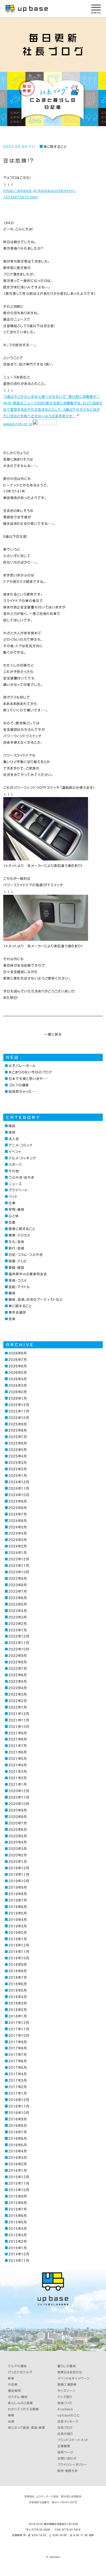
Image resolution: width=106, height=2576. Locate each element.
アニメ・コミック (21, 1145)
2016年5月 (18, 2145)
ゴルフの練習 (19, 1085)
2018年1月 (18, 2016)
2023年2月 (18, 1624)
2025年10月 (19, 1418)
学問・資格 (16, 1209)
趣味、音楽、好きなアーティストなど (36, 1299)
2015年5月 (18, 2222)
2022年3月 (18, 1694)
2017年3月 (18, 2080)
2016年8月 (18, 2126)
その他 (14, 1171)
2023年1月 (18, 1630)
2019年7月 (18, 1900)
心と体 (14, 1216)
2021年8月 (18, 1739)
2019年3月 (18, 1926)
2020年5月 (18, 1836)
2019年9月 (18, 1887)
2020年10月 (19, 1804)
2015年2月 (18, 2241)
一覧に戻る (53, 1034)
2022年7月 (18, 1668)
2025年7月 (18, 1437)
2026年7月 (18, 1360)
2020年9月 (18, 1810)
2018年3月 (18, 2003)
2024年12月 (19, 1482)
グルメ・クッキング (22, 1158)
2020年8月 (18, 1817)
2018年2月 (18, 2010)
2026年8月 (18, 1353)
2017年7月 (18, 2055)
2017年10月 (19, 2035)
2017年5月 (18, 2067)
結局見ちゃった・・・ (23, 1091)
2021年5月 (18, 1759)
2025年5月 (18, 1450)
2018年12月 (19, 1945)
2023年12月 (19, 1559)
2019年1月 (18, 1939)
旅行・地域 (16, 1248)
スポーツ (15, 1164)
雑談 (12, 1126)
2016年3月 (18, 2158)
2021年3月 (18, 1771)
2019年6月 (18, 1907)
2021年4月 (18, 1765)
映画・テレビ (18, 1261)
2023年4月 (18, 1611)
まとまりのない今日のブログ (30, 1072)
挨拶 (12, 1132)
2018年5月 (18, 1990)
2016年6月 (18, 2138)
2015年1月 (18, 2248)
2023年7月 (18, 1591)
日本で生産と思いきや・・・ (28, 1079)
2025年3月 (18, 1463)
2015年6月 (18, 2216)
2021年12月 (19, 1714)
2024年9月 (18, 1501)
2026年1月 (18, 1398)
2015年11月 (19, 2183)
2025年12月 (19, 1405)
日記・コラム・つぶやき (26, 1255)
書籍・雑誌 (16, 1267)
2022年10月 (19, 1649)
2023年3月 (18, 1617)
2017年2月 (18, 2087)
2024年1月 (18, 1553)
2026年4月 (18, 1379)
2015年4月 (18, 2229)
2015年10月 (19, 2190)
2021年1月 (18, 1784)
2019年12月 (19, 1868)
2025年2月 (18, 1469)
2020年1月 (18, 1862)
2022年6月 (18, 1675)
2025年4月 (18, 1456)
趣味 (12, 1293)
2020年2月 (18, 1855)
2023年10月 (19, 1572)
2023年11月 (19, 1566)
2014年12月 (19, 2254)
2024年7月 (18, 1514)
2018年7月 (18, 1977)
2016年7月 (18, 2132)
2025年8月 (18, 1430)
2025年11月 (19, 1411)
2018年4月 (18, 1997)
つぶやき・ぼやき (21, 1177)
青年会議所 (17, 1312)
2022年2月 (18, 1701)
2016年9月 (18, 2119)
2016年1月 (18, 2170)
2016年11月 (19, 2106)
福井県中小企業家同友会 (28, 1274)
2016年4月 (18, 2151)
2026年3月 (18, 1385)
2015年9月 (18, 2196)
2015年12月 (19, 2177)
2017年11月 (19, 2029)
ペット (13, 1196)
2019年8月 (18, 1894)
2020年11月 (19, 1797)
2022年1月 (18, 1707)
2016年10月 (19, 2113)
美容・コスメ (18, 1280)
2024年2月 (18, 1546)
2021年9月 (18, 1733)
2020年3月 (18, 1849)
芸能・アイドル (19, 1287)
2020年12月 (19, 1791)
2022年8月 (18, 1662)
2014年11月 (19, 2260)
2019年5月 (18, 1913)
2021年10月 (19, 1727)
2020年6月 (18, 1830)
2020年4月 (18, 1842)
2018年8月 (18, 1971)
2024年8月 (18, 1508)
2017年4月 (18, 2074)
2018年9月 (18, 1964)
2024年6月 (18, 1521)
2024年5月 (18, 1527)
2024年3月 (18, 1540)
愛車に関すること (22, 1229)
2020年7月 (18, 1823)
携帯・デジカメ (19, 1235)
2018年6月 (18, 1984)
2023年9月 (18, 1578)
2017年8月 (18, 2048)
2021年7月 (18, 1746)
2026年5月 (18, 1372)
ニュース (15, 1184)
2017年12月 (19, 2023)
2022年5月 (18, 1681)
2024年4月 (18, 1533)
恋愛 (12, 1222)
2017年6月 (18, 2061)
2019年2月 (18, 1933)
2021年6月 (18, 1752)
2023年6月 (18, 1598)
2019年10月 (19, 1881)
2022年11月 (19, 1643)
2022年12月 (19, 1636)
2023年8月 (18, 1585)
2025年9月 (18, 1424)
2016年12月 (19, 2100)
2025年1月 (18, 1475)
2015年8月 (18, 2203)
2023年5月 (18, 1604)
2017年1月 (18, 2093)
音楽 (12, 1319)
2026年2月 (18, 1392)
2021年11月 (19, 1720)
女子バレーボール (22, 1066)
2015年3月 (18, 2235)
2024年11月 (19, 1488)
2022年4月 (18, 1688)
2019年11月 (19, 1874)
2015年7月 (18, 2209)
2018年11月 (19, 1952)
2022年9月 (18, 1656)
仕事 (12, 1203)
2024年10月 (19, 1495)
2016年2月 (18, 2164)
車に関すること (55, 147)
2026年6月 (18, 1366)
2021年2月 (18, 1778)
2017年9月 (18, 2042)
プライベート (18, 1190)
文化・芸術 (16, 1242)
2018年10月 (19, 1958)
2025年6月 (18, 1443)
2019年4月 (18, 1920)
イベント (15, 1152)
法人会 (14, 1139)
